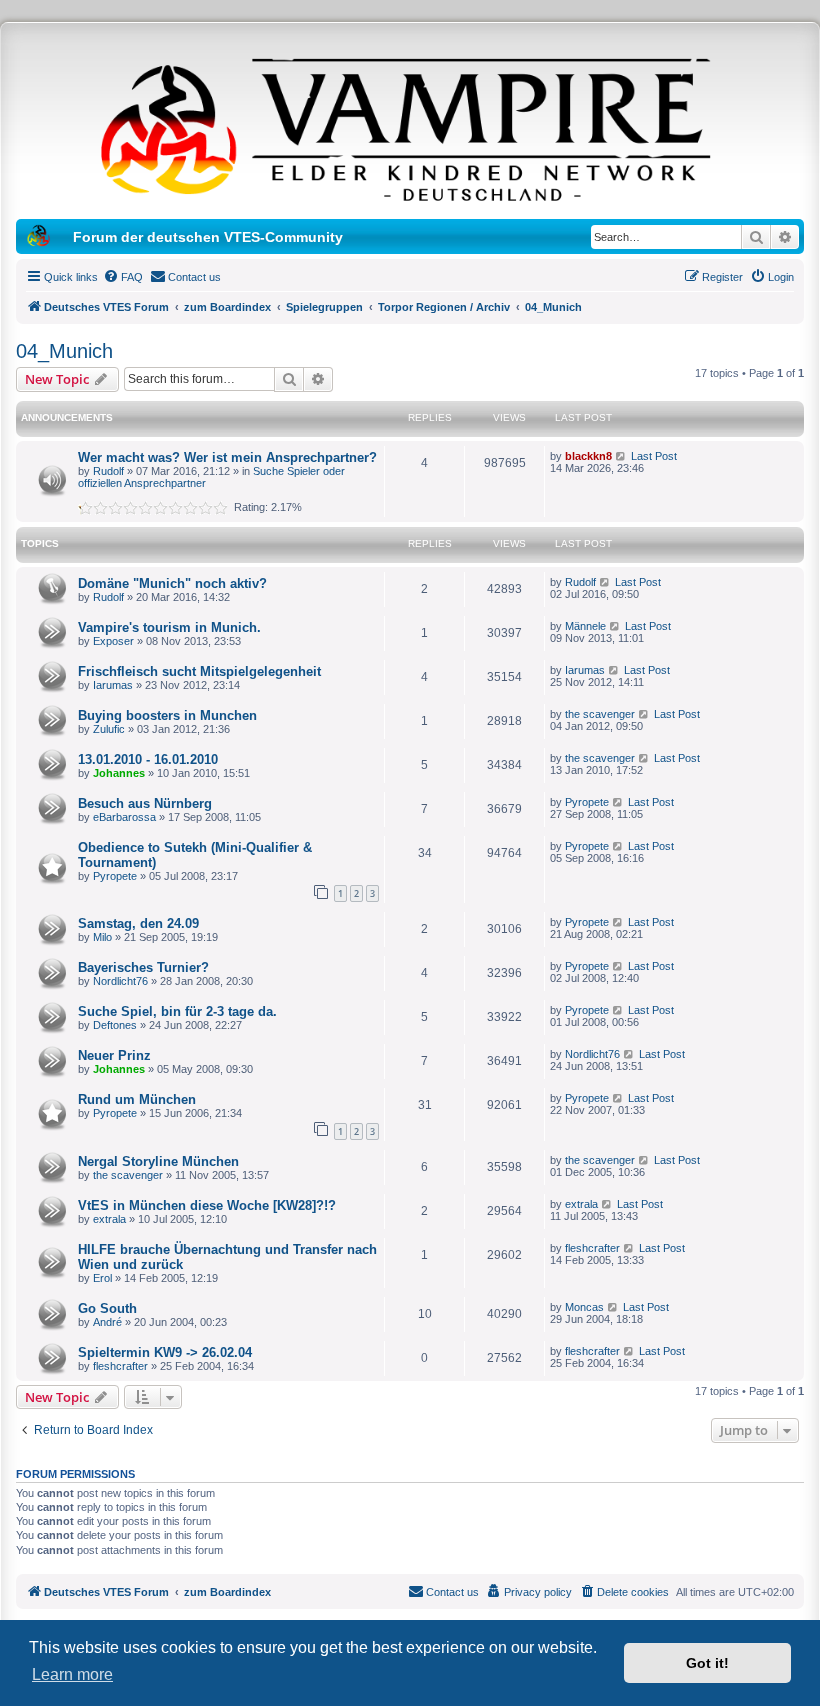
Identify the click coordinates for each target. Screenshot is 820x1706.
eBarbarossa (124, 817)
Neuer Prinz (114, 1055)
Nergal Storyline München (158, 1161)
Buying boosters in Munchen (167, 715)
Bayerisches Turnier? (143, 967)
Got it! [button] (707, 1663)
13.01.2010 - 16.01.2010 (148, 759)
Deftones (115, 1025)
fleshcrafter (592, 1248)
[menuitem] (123, 277)
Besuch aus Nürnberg (145, 803)
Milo (102, 937)
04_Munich (64, 351)
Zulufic (109, 729)
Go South (107, 1308)
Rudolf (108, 471)
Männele (585, 626)
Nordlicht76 (120, 981)
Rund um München (137, 1099)
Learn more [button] (72, 1674)
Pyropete (587, 802)
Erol (102, 1278)
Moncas (584, 1307)
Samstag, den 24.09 (138, 923)
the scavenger (600, 714)
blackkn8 (588, 456)
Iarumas (113, 685)
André (107, 1322)
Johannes (119, 773)
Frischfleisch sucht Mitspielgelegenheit (199, 671)
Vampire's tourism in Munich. (169, 627)
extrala (109, 1219)
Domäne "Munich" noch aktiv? (172, 583)
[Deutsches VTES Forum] (410, 126)
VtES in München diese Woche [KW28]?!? (207, 1205)
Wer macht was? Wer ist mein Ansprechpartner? (227, 457)
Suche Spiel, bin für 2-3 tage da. (177, 1011)
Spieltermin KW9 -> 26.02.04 (165, 1352)
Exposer (113, 641)
